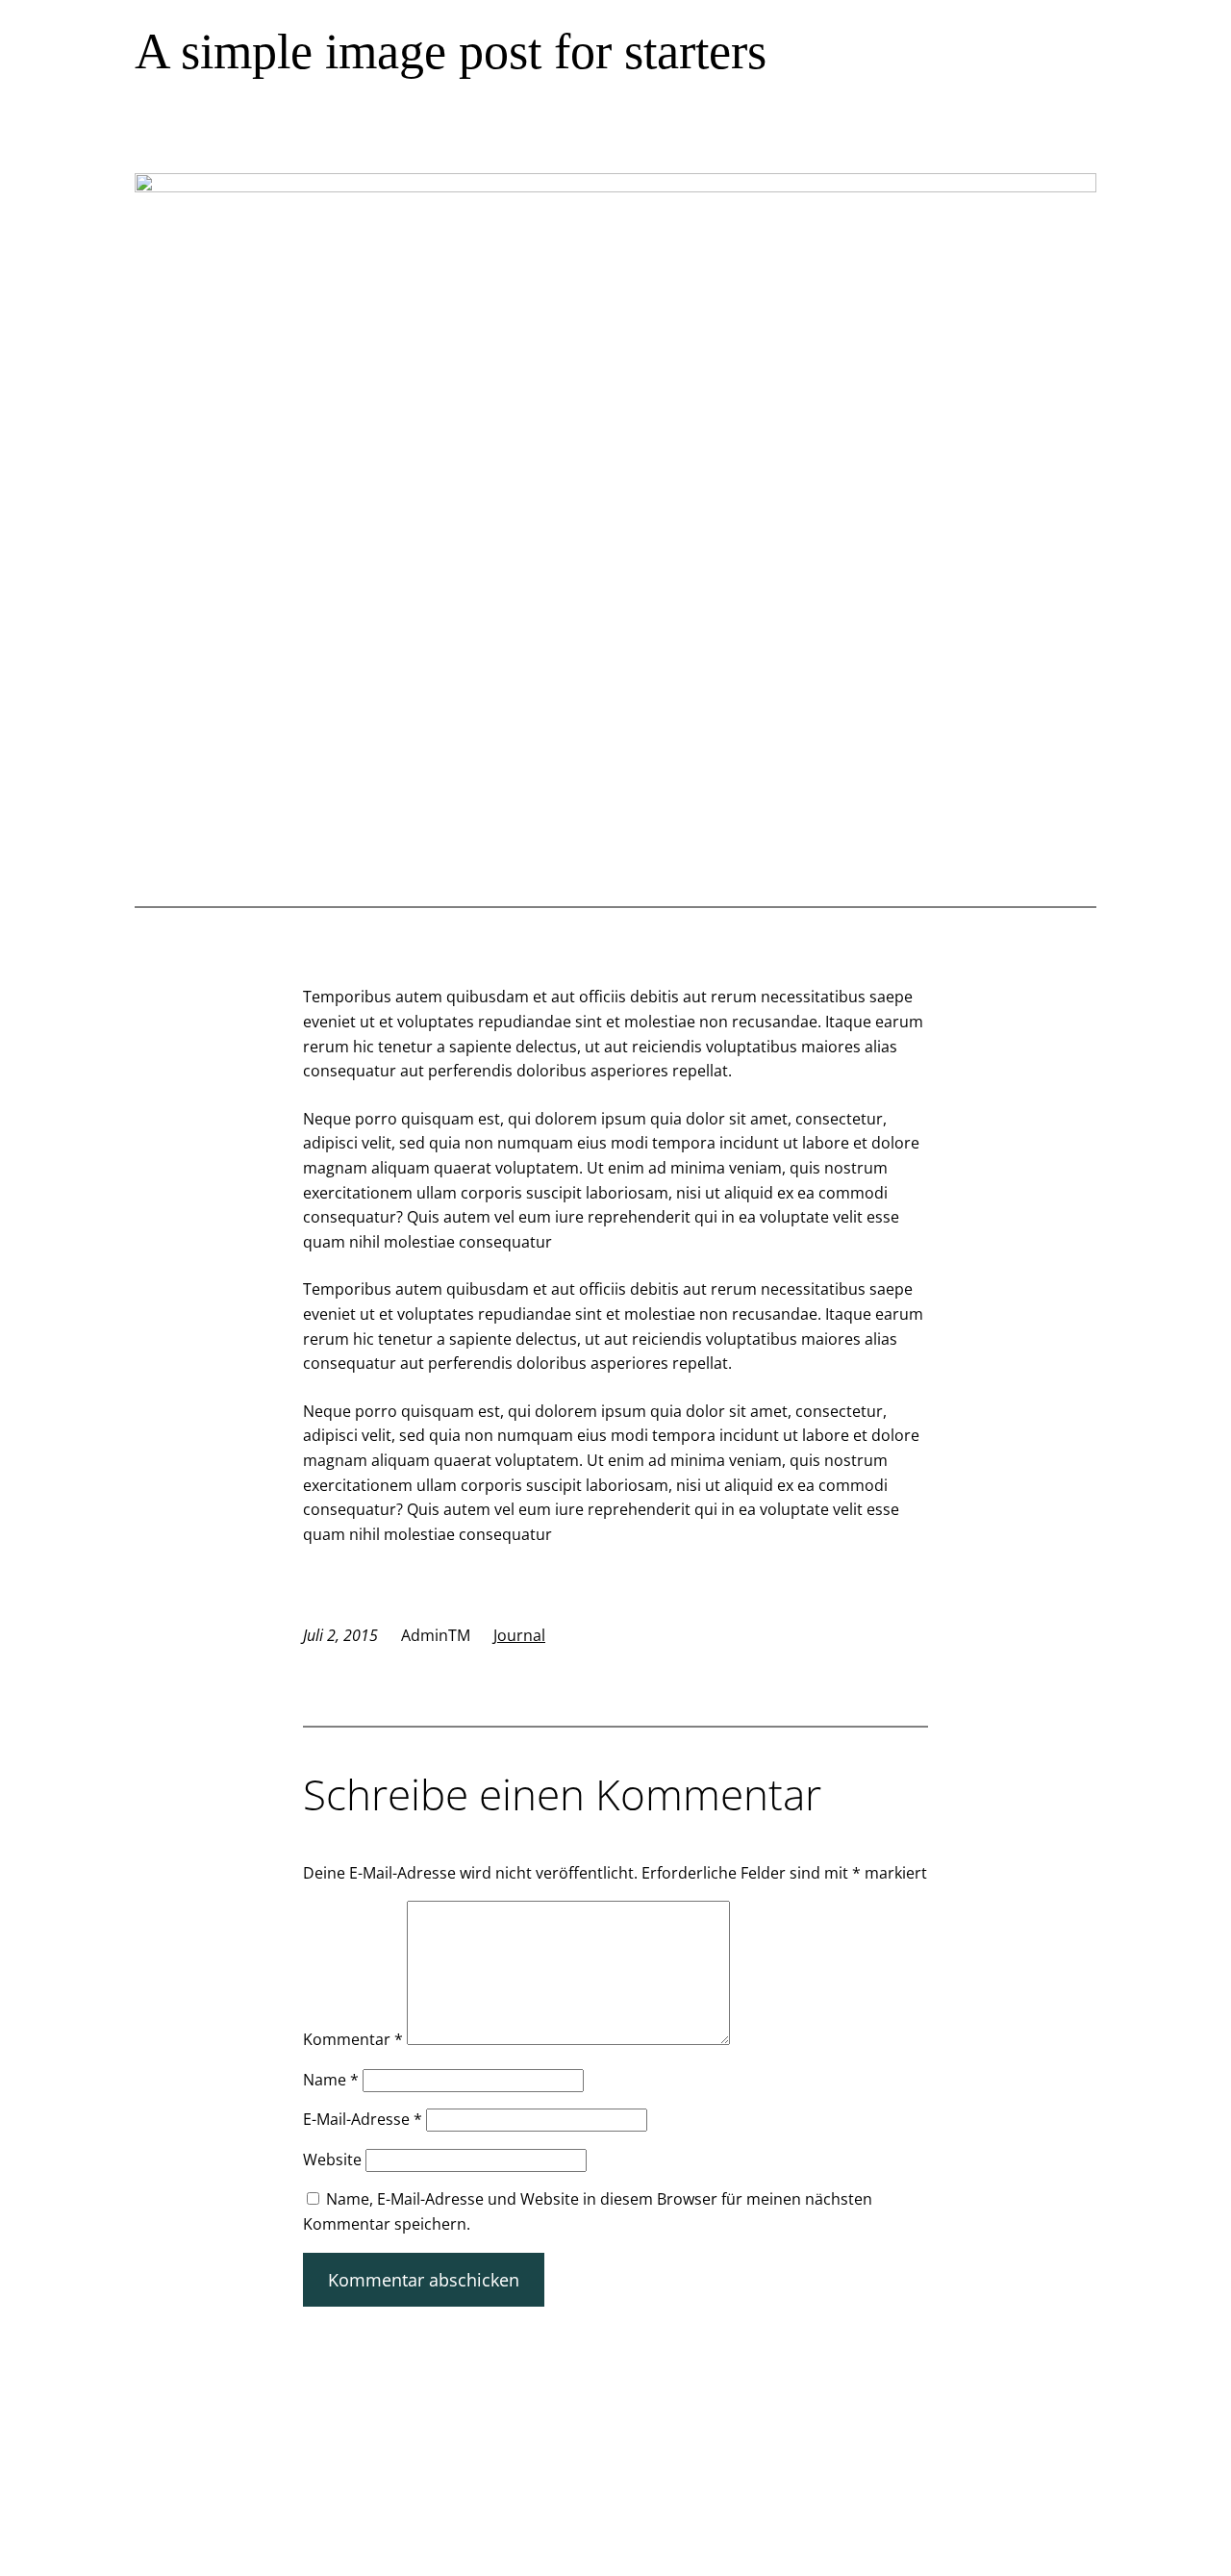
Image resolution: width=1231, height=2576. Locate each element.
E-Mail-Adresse (363, 2119)
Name (331, 2080)
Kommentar (353, 2039)
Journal (519, 1635)
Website (332, 2159)
